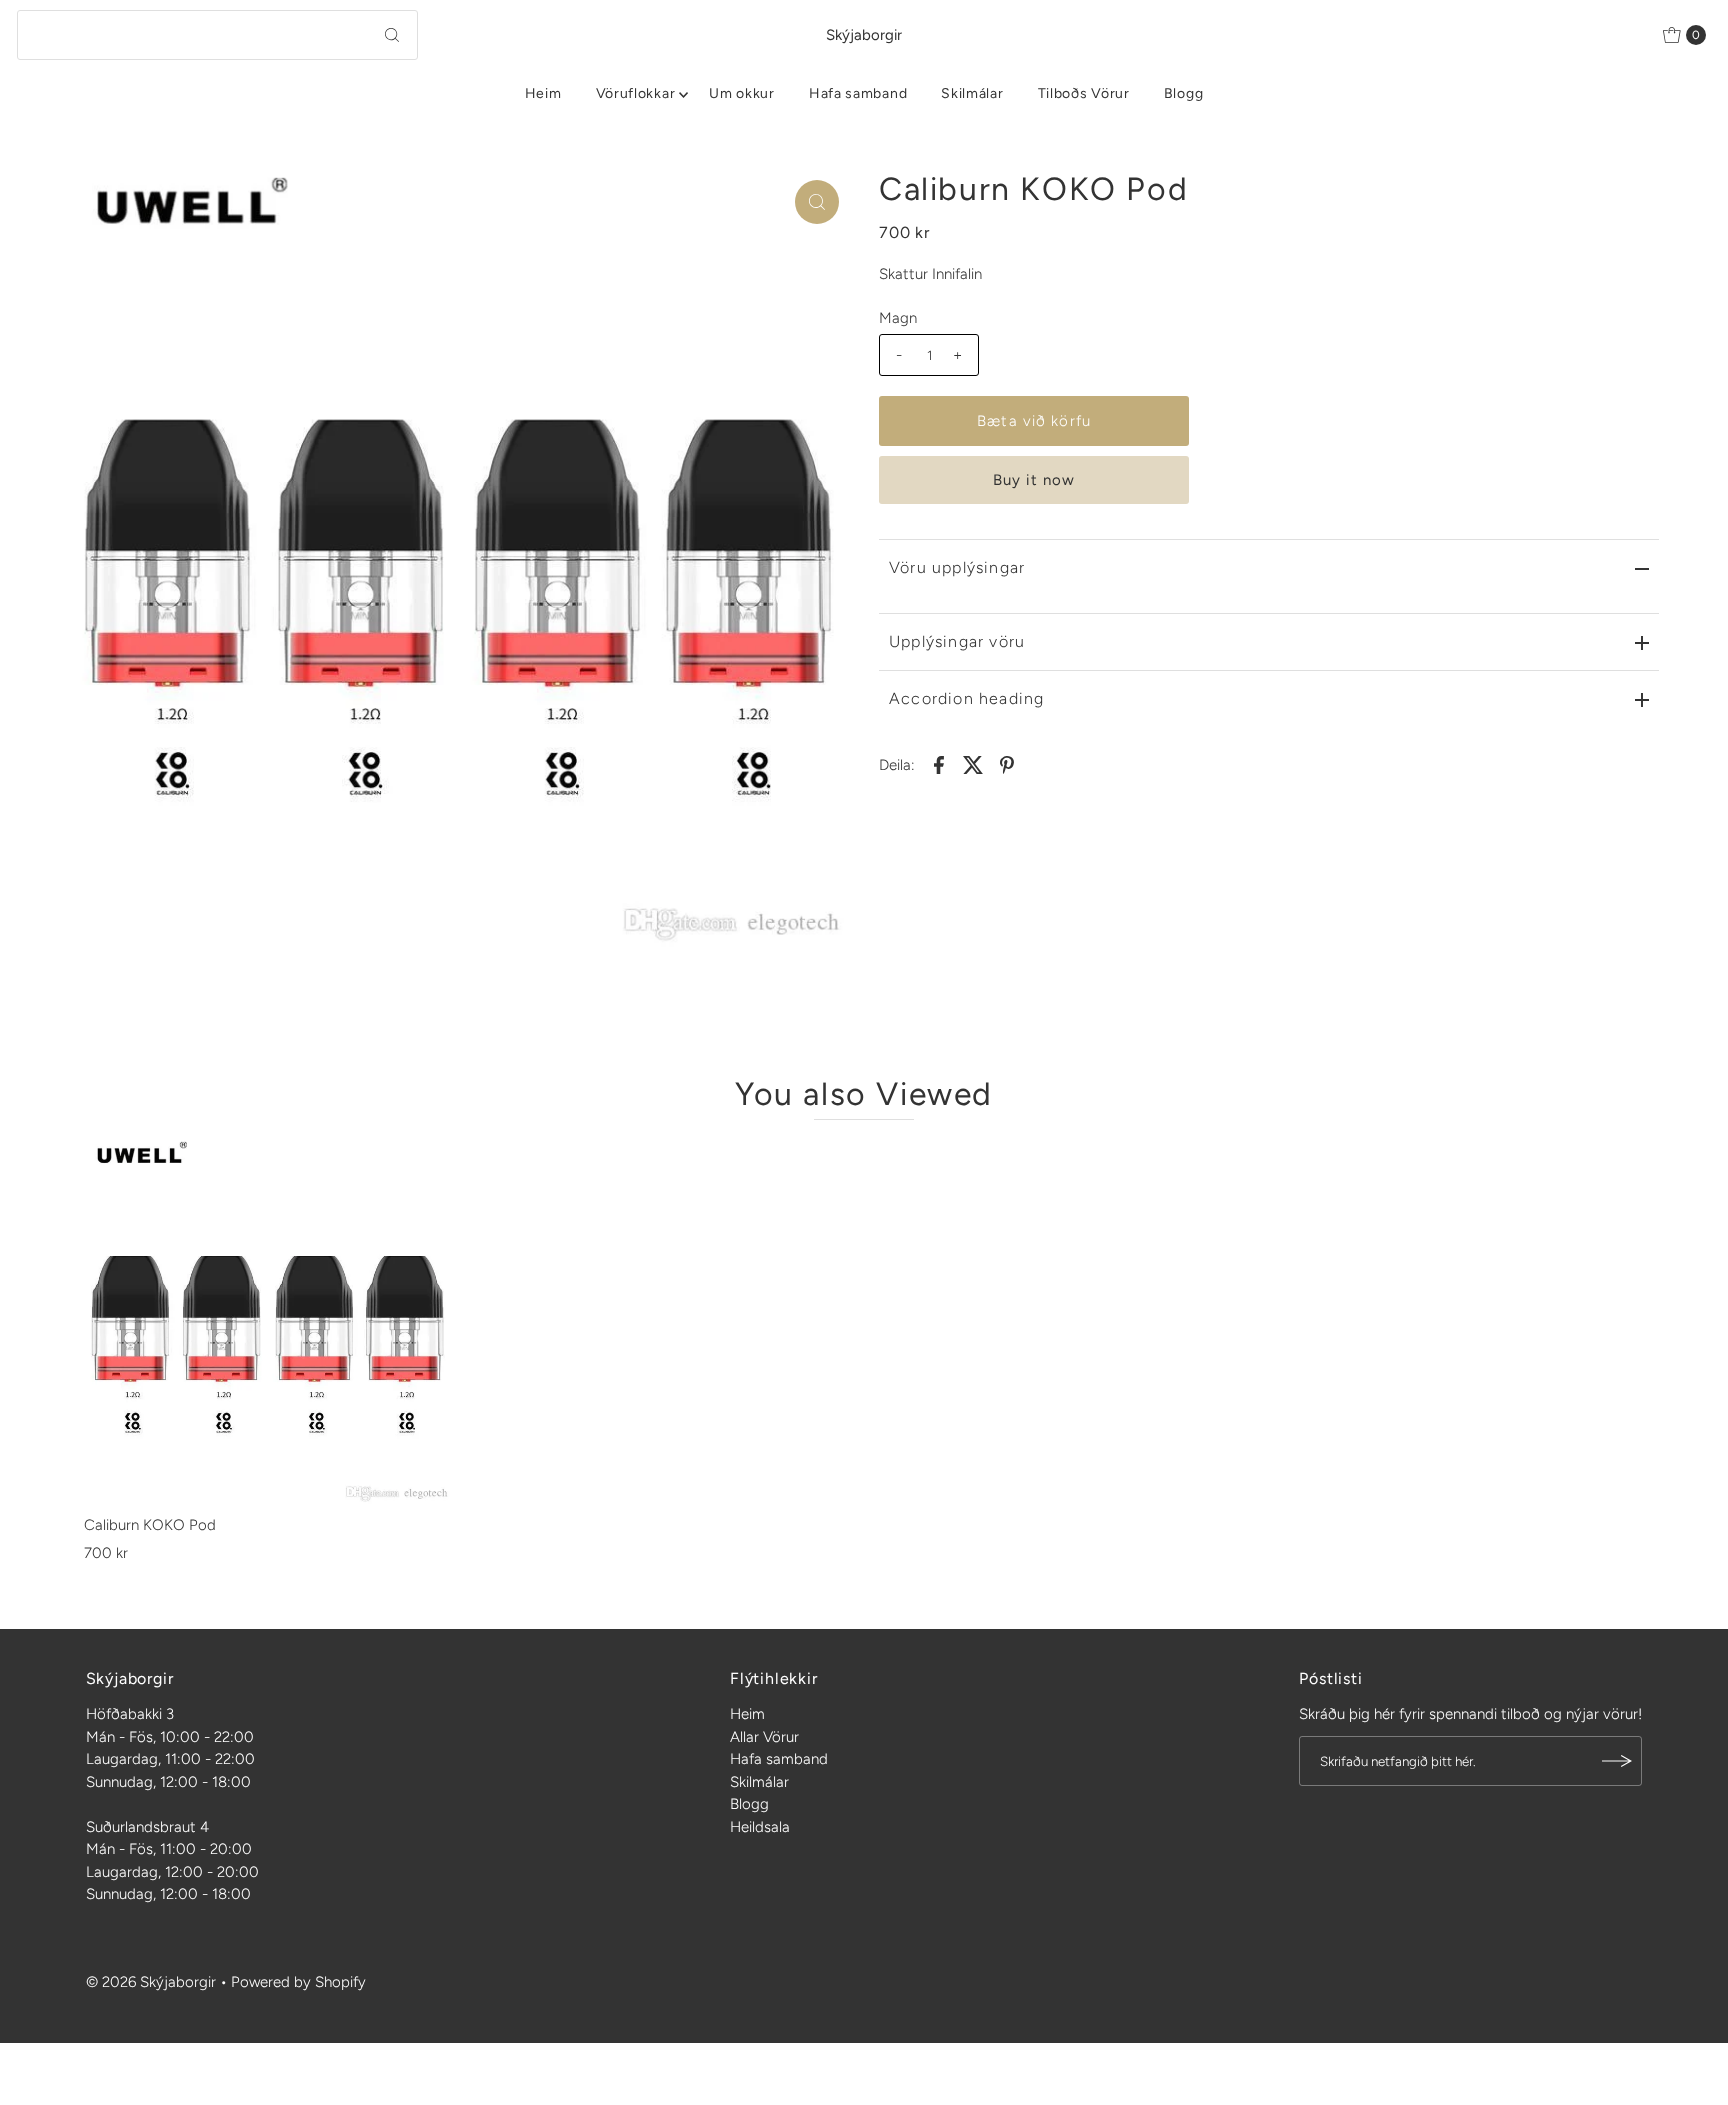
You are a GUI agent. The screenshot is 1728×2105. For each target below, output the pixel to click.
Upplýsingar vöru (957, 641)
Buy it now (1034, 480)
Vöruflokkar (636, 93)
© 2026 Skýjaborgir (151, 1982)
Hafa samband (858, 93)
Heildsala (760, 1827)
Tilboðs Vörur (1084, 93)
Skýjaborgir (864, 35)
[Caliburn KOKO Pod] (267, 1321)
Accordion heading (966, 698)
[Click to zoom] (817, 202)
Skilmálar (972, 93)
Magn (898, 318)
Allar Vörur (764, 1737)
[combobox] (217, 35)
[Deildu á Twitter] (973, 763)
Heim (543, 93)
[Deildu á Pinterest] (1007, 763)
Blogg (1184, 93)
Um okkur (742, 93)
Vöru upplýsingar (957, 567)
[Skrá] (1617, 1761)
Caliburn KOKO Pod (150, 1525)
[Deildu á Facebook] (939, 763)
